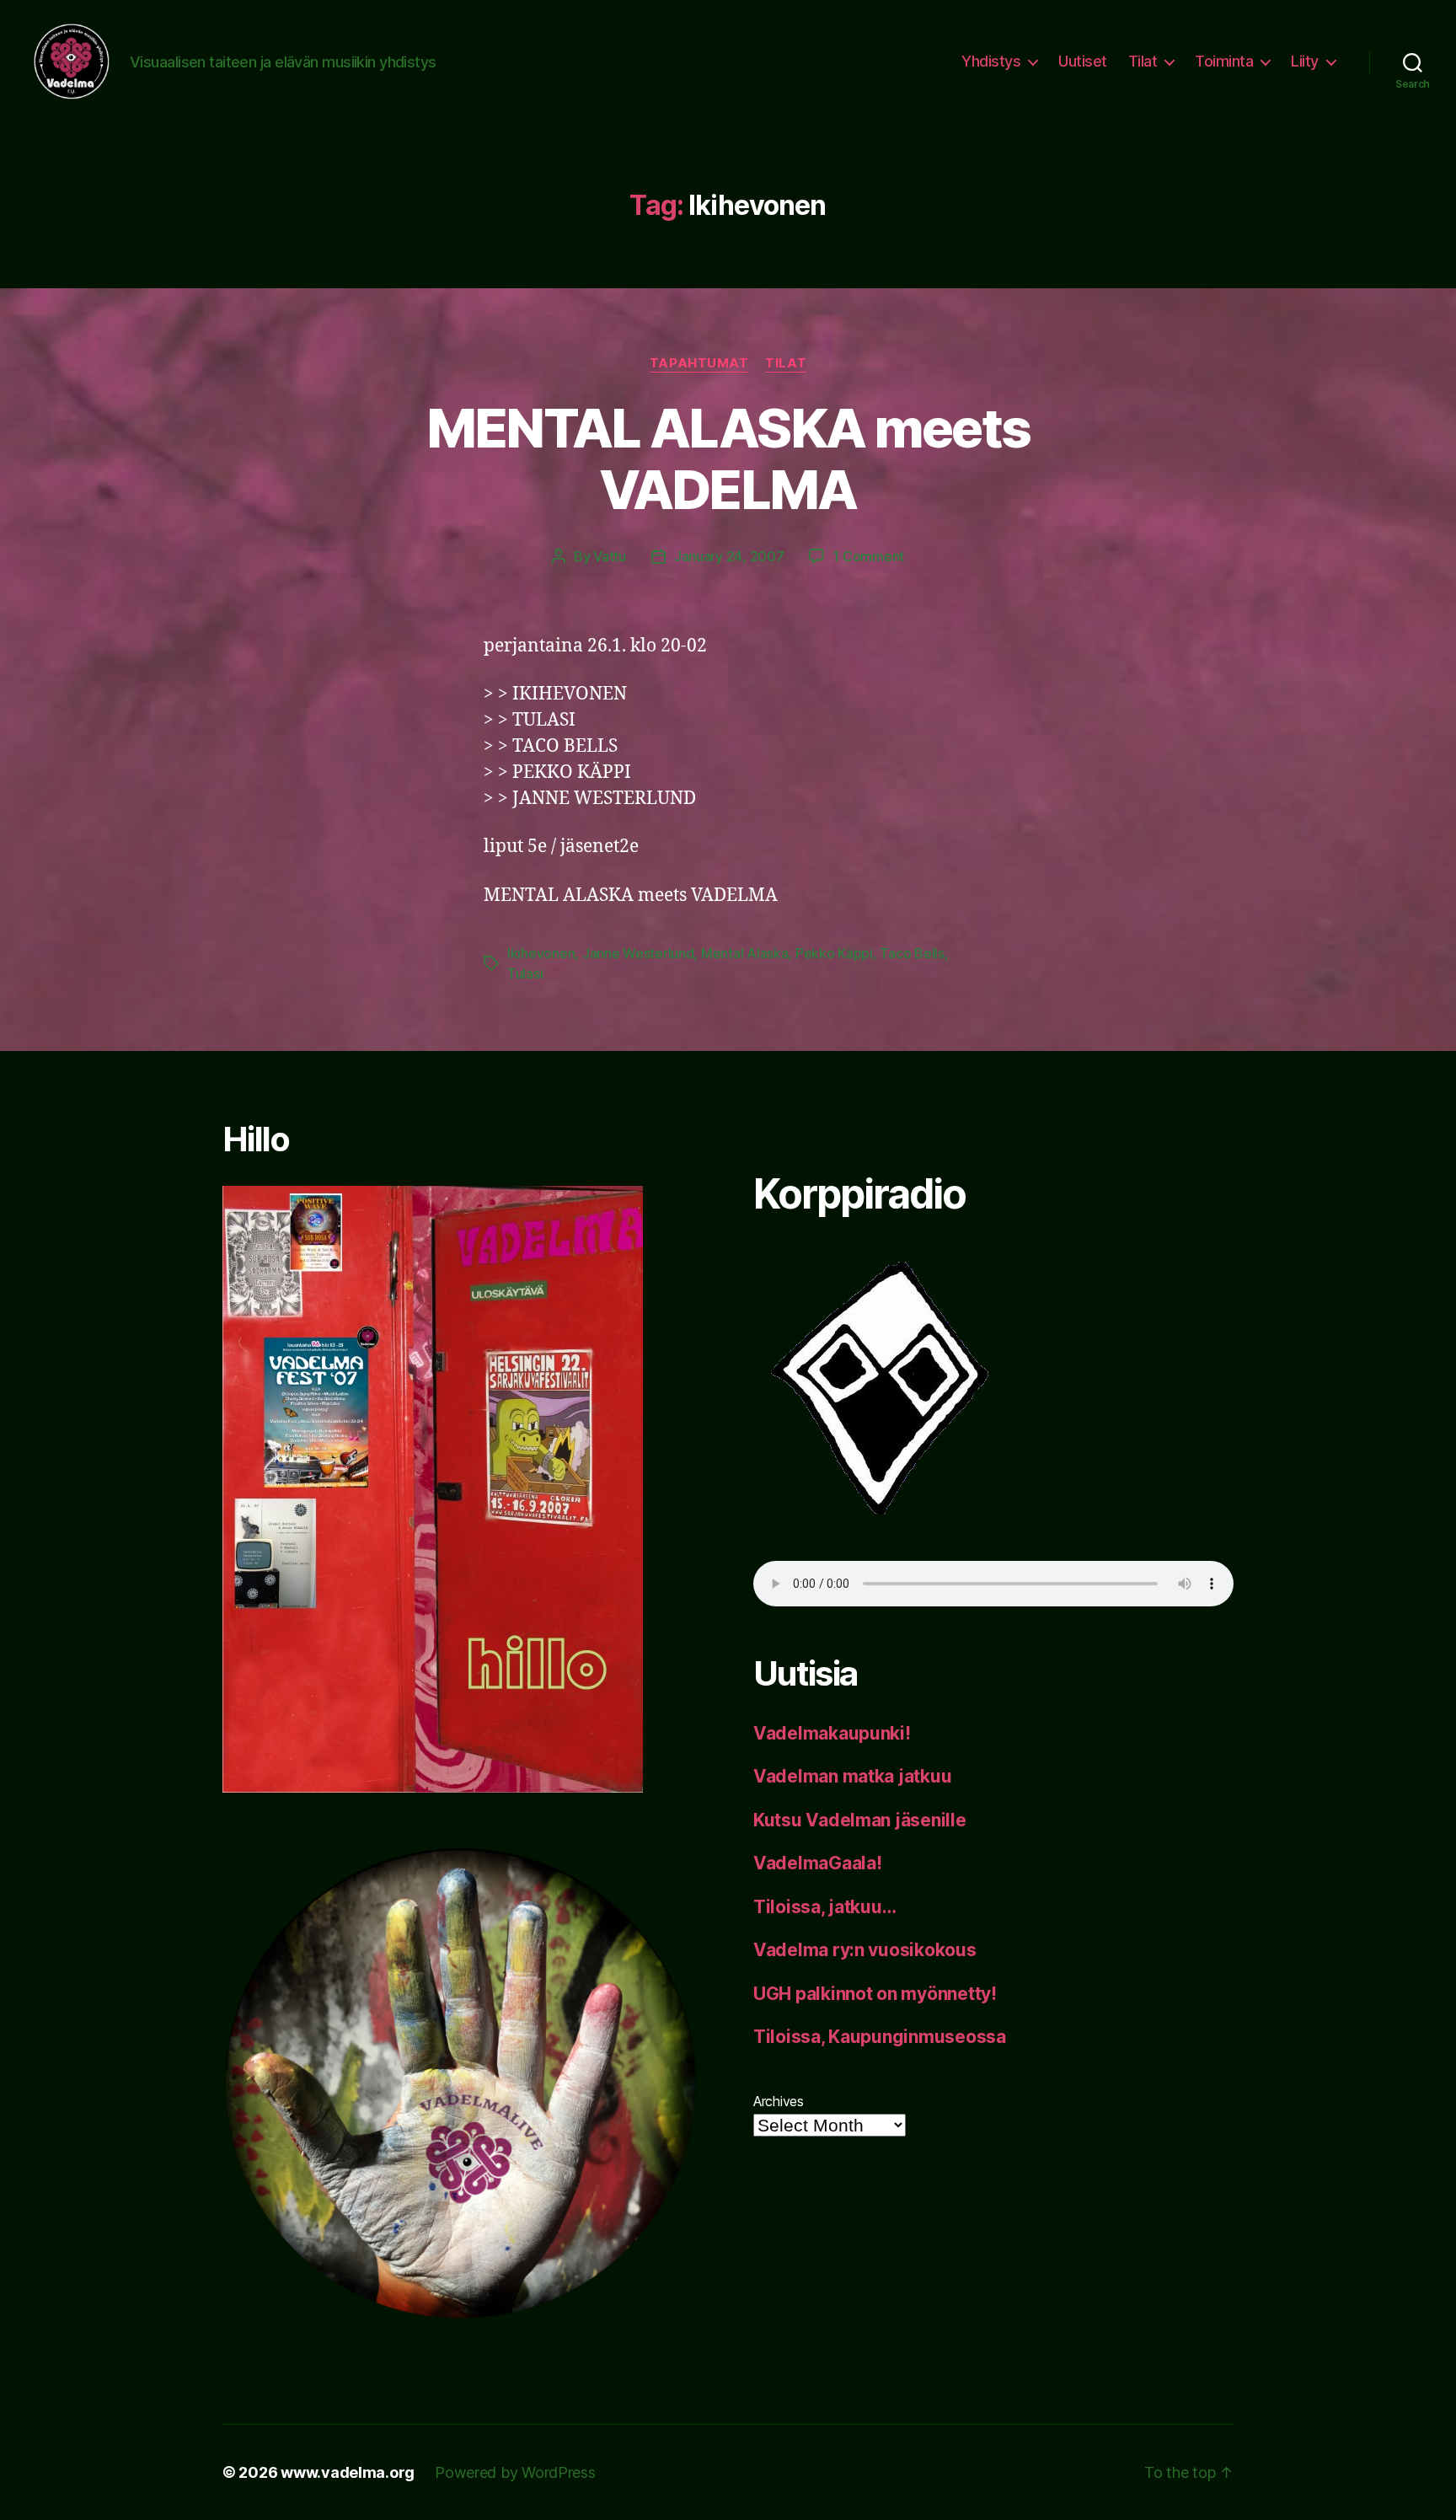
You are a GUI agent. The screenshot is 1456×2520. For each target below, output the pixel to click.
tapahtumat (699, 363)
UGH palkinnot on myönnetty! (875, 1994)
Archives (779, 2101)
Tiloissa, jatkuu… (824, 1907)
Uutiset (1083, 61)
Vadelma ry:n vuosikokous (865, 1950)
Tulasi (525, 973)
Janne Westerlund (638, 953)
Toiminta (1224, 61)
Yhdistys (991, 61)
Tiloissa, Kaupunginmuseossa (880, 2037)
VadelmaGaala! (818, 1863)
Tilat (1143, 61)
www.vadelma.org (348, 2472)
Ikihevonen (541, 953)
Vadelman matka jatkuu (852, 1776)
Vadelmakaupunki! (832, 1733)
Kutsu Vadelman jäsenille (860, 1820)
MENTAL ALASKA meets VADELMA (728, 458)
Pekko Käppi (834, 953)
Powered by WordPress (515, 2472)
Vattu (610, 556)
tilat (786, 363)
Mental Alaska (745, 953)
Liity (1305, 61)
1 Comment (868, 556)
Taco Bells (912, 953)
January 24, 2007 (729, 556)
